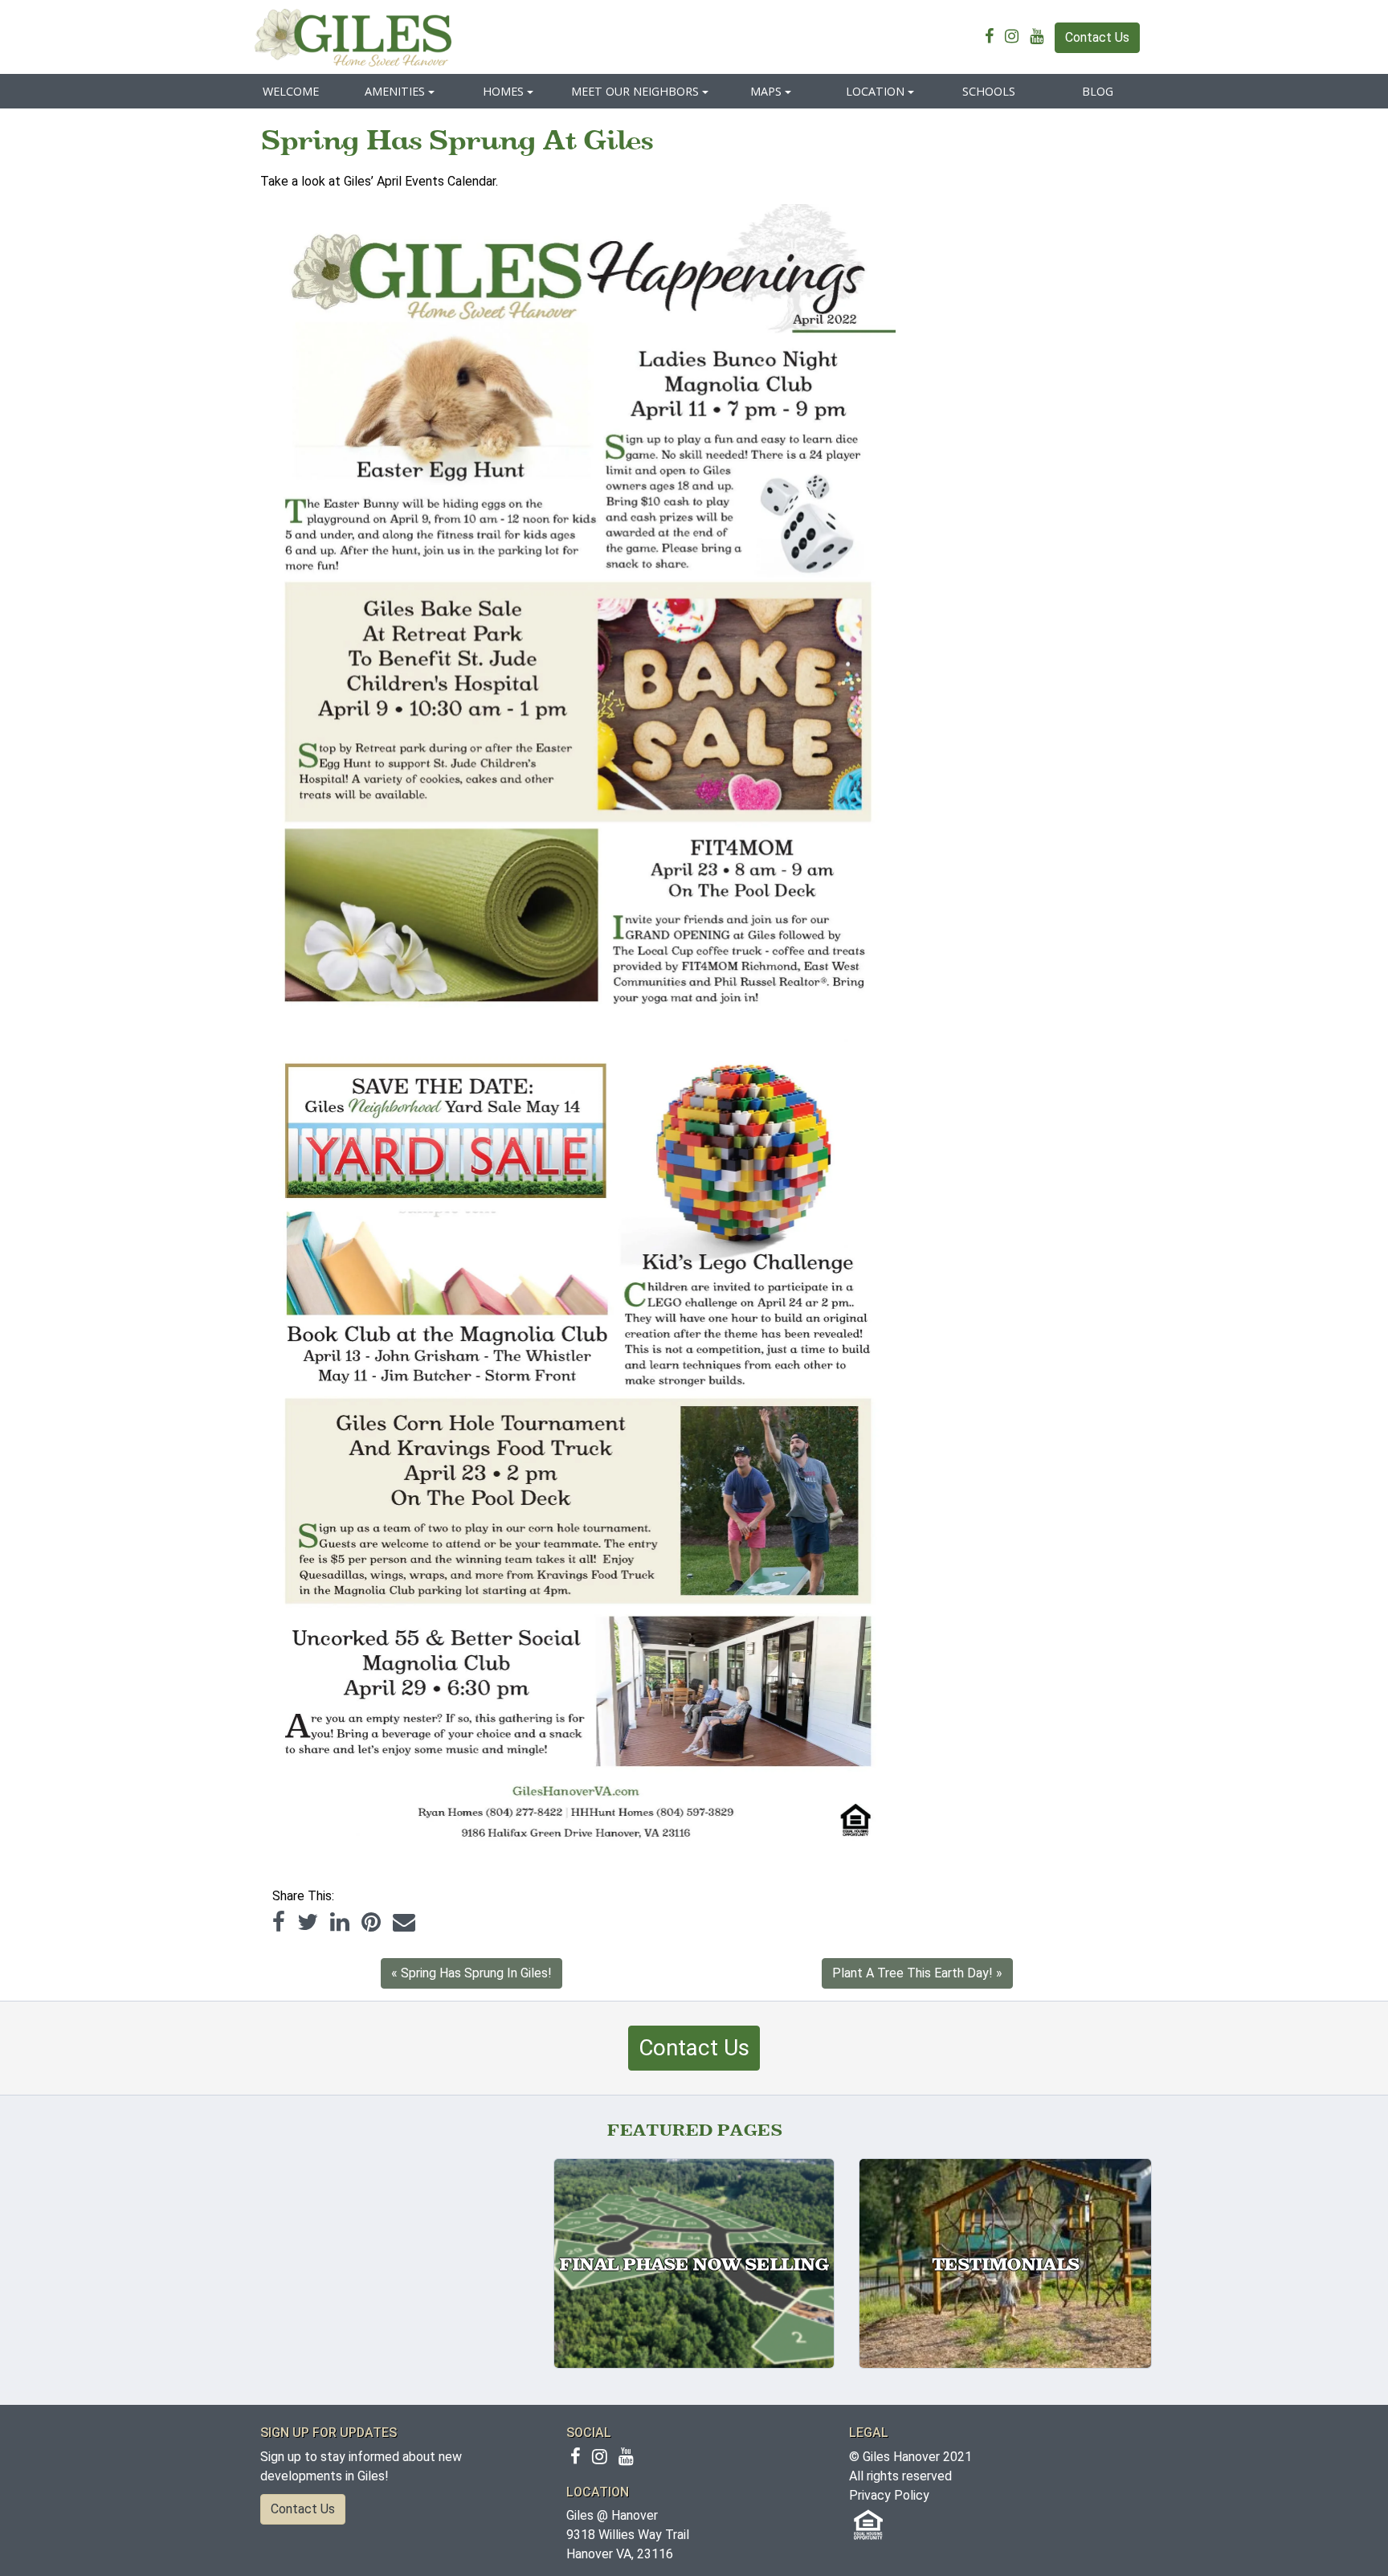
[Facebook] (993, 37)
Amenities (395, 91)
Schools (989, 91)
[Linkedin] (340, 1922)
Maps (766, 91)
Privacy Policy (889, 2495)
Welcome (291, 91)
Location (875, 91)
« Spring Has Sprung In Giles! (472, 1973)
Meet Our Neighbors (635, 91)
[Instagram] (1016, 37)
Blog (1098, 91)
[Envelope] (404, 1922)
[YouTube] (1041, 37)
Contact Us (1097, 37)
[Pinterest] (371, 1922)
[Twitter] (308, 1922)
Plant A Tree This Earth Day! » (917, 1973)
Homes (503, 91)
